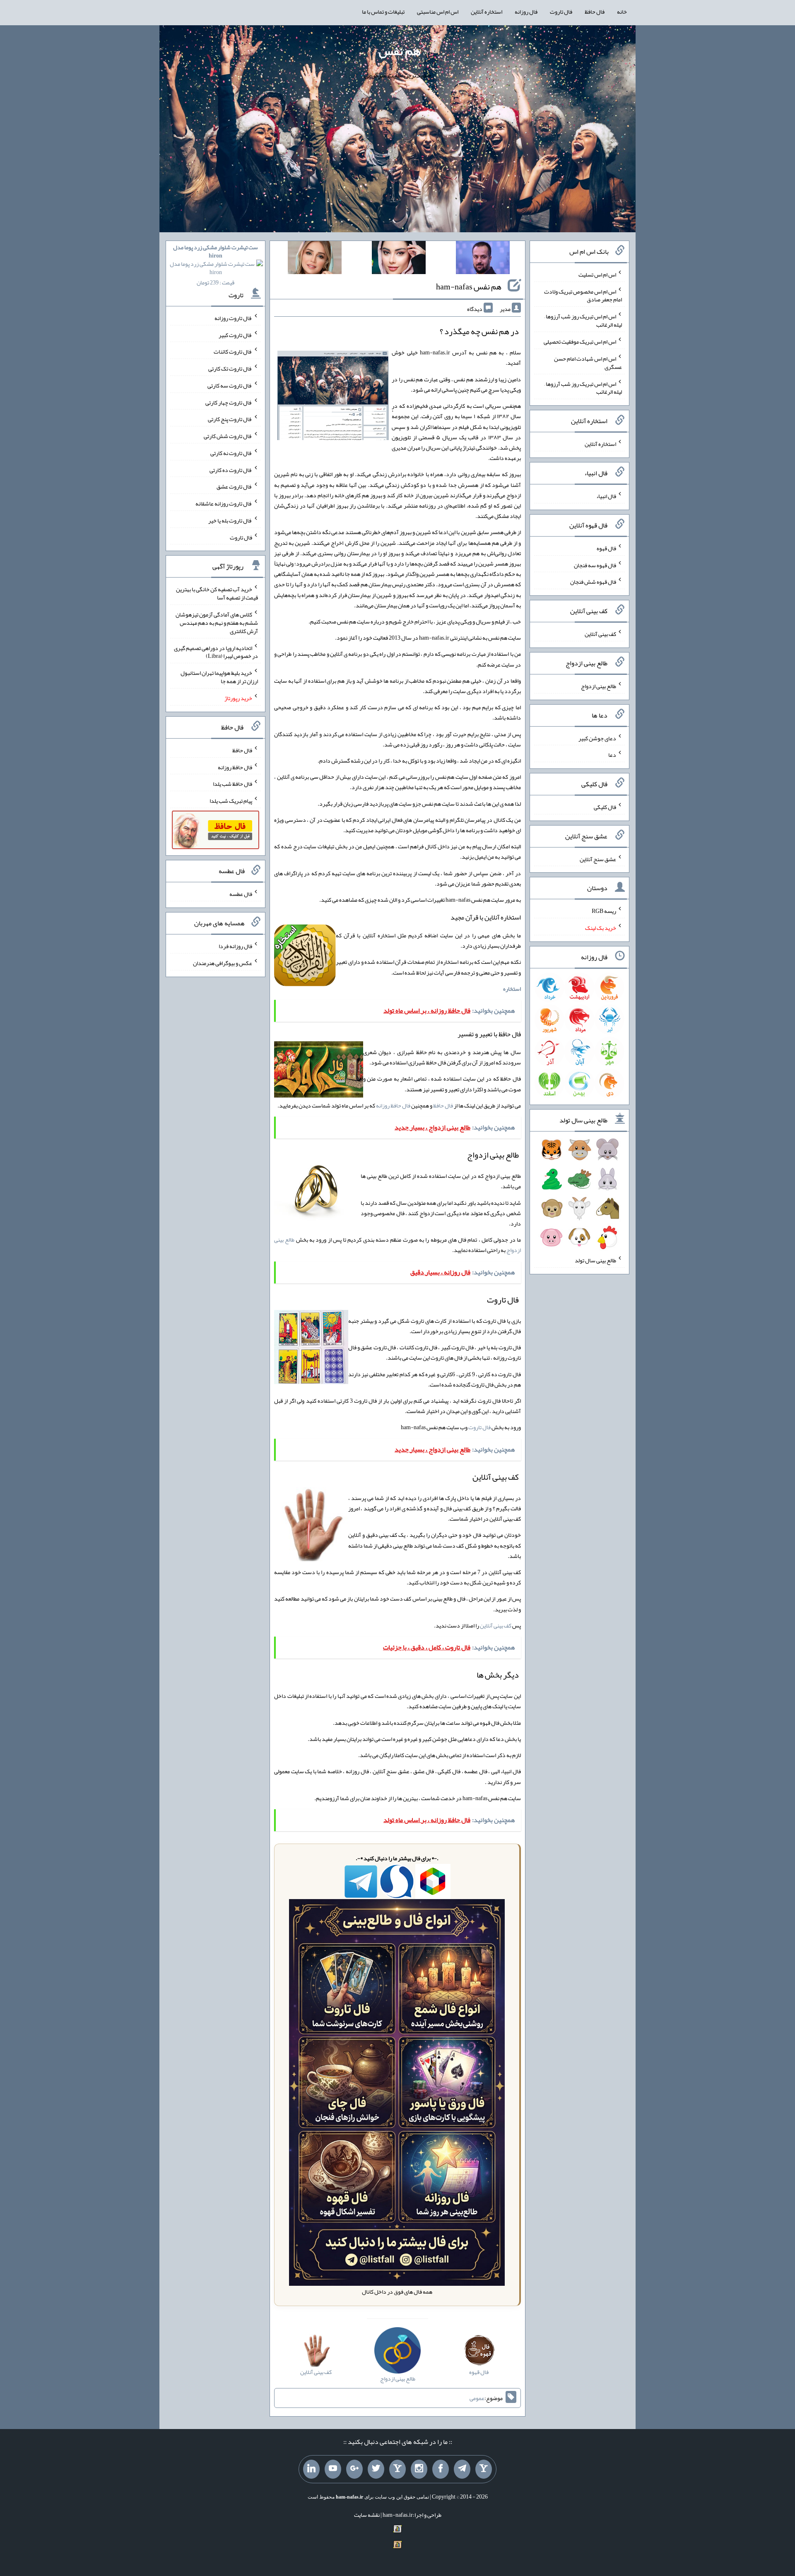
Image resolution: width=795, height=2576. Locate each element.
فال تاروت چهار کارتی (229, 402)
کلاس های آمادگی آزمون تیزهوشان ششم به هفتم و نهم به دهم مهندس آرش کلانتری (217, 623)
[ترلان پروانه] (399, 259)
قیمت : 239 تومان (216, 265)
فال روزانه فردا (235, 946)
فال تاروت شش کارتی (228, 436)
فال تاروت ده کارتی (231, 469)
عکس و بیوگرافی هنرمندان (223, 963)
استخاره (512, 989)
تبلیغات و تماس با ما (383, 12)
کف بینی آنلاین (496, 1625)
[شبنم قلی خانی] (315, 259)
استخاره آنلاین (487, 12)
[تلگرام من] (462, 2469)
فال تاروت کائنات (233, 351)
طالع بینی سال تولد (595, 1260)
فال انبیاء (606, 496)
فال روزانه (526, 12)
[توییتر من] (376, 2469)
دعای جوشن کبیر (597, 738)
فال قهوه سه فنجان (595, 565)
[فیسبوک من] (441, 2469)
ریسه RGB (604, 911)
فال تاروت (561, 12)
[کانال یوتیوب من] (333, 2469)
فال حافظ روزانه (393, 1105)
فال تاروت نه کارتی (231, 453)
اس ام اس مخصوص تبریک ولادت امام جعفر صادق (583, 295)
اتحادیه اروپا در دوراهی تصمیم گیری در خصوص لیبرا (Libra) (216, 652)
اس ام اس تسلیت (597, 274)
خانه (622, 12)
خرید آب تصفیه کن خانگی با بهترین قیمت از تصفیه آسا (217, 593)
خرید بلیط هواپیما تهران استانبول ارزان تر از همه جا (219, 677)
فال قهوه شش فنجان (593, 582)
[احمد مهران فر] (483, 259)
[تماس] (397, 2469)
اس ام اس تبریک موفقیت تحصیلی (580, 342)
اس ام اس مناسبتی (438, 12)
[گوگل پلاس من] (354, 2469)
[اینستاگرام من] (419, 2469)
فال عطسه (241, 894)
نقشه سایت (367, 2515)
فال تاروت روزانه (233, 318)
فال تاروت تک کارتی (230, 368)
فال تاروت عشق (234, 486)
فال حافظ (595, 12)
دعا (612, 755)
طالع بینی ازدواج (599, 686)
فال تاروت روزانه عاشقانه (224, 503)
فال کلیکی (605, 807)
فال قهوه (606, 548)
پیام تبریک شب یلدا (231, 801)
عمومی (477, 2398)
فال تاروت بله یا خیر (230, 520)
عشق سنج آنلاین (598, 859)
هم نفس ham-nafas (469, 286)
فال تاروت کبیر (235, 335)
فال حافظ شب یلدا (232, 784)
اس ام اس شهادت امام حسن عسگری (588, 363)
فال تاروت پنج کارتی (230, 419)
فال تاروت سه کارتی (230, 385)
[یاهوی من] (484, 2469)
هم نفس (400, 51)
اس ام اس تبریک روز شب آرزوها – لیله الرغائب (583, 320)
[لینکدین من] (311, 2469)
